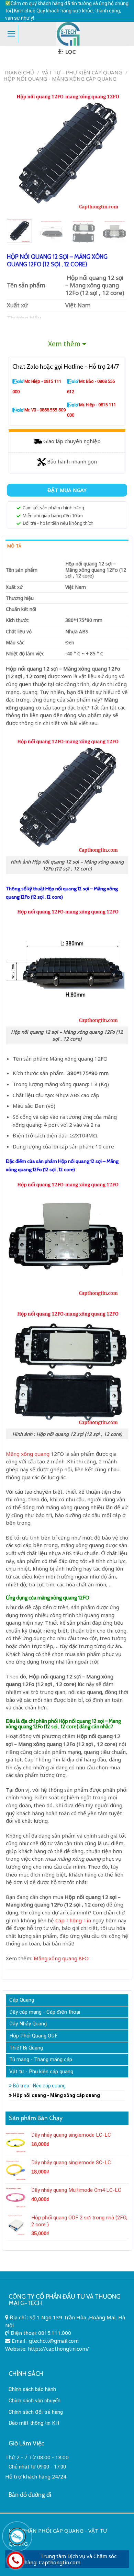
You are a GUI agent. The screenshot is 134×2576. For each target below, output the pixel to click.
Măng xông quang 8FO (61, 1958)
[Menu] (12, 34)
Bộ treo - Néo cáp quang (39, 2086)
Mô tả (14, 546)
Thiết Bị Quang (26, 2048)
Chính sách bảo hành (32, 2389)
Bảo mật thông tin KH (34, 2423)
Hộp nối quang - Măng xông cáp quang (60, 79)
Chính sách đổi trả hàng (36, 2412)
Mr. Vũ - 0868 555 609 (45, 410)
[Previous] (16, 151)
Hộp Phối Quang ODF (33, 2036)
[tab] (67, 546)
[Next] (118, 151)
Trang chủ (19, 72)
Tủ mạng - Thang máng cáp (41, 2059)
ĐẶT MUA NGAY (67, 490)
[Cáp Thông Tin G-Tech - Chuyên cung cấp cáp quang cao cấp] (68, 34)
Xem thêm (64, 344)
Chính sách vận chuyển (35, 2401)
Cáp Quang (22, 2000)
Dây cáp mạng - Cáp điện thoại (45, 2012)
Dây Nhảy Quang (28, 2024)
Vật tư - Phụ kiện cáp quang (82, 72)
